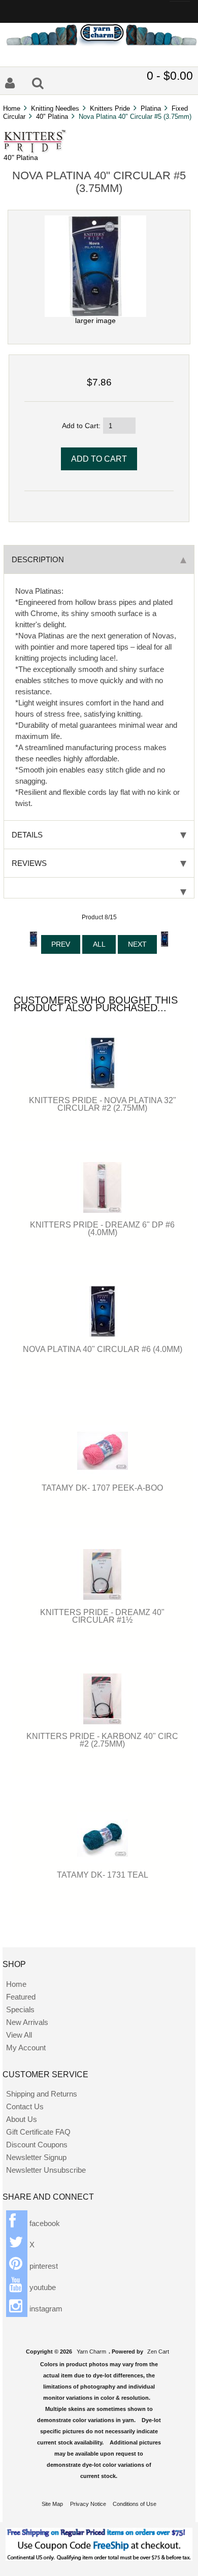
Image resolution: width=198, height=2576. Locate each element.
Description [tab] (38, 559)
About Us (22, 2119)
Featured (21, 1997)
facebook (44, 2223)
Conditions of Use (135, 2504)
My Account (26, 2048)
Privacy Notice (88, 2504)
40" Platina (52, 117)
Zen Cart (158, 2352)
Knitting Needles (55, 108)
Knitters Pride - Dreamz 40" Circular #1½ (102, 1616)
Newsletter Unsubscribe (46, 2170)
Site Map (52, 2504)
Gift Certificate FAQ (38, 2132)
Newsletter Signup (36, 2157)
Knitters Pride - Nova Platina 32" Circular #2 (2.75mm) (103, 1104)
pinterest (43, 2266)
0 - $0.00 (170, 76)
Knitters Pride (110, 108)
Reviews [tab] (29, 863)
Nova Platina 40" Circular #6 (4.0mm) (103, 1349)
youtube (42, 2287)
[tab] (99, 888)
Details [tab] (27, 835)
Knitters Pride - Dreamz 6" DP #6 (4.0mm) (102, 1228)
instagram (45, 2309)
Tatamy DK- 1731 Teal (103, 1875)
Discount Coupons (37, 2145)
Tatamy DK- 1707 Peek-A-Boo (102, 1488)
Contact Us (25, 2106)
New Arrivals (27, 2022)
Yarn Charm (91, 2352)
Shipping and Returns (42, 2094)
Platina (151, 108)
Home (12, 108)
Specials (20, 2009)
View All (19, 2035)
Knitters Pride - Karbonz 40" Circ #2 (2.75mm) (102, 1740)
